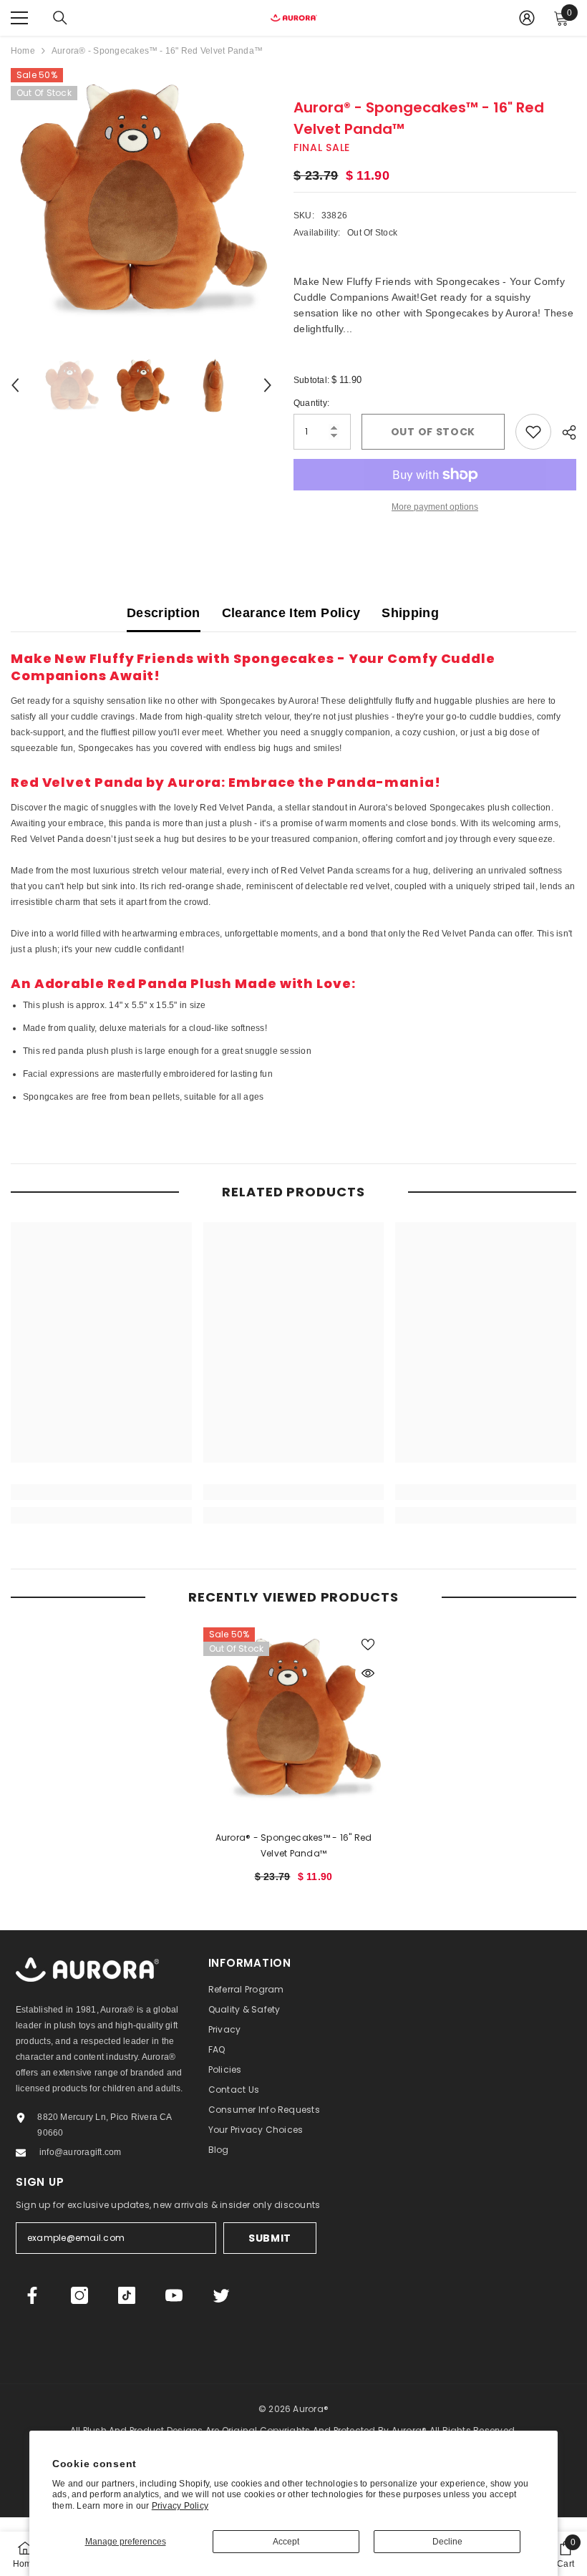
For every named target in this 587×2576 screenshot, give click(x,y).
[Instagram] (79, 2295)
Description (164, 613)
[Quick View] (368, 1673)
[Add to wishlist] (533, 432)
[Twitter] (221, 2295)
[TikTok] (127, 2295)
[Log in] (527, 18)
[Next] (268, 385)
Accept (286, 2542)
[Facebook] (32, 2295)
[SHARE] (564, 432)
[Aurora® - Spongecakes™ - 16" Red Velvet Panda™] (294, 1718)
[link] (101, 1492)
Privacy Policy (180, 2506)
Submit (270, 2238)
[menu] (19, 18)
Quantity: (311, 403)
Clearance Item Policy (291, 613)
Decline (447, 2542)
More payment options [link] (435, 507)
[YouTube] (174, 2295)
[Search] (60, 18)
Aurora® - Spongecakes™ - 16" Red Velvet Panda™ (294, 1845)
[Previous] (15, 385)
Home (23, 51)
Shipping (410, 613)
